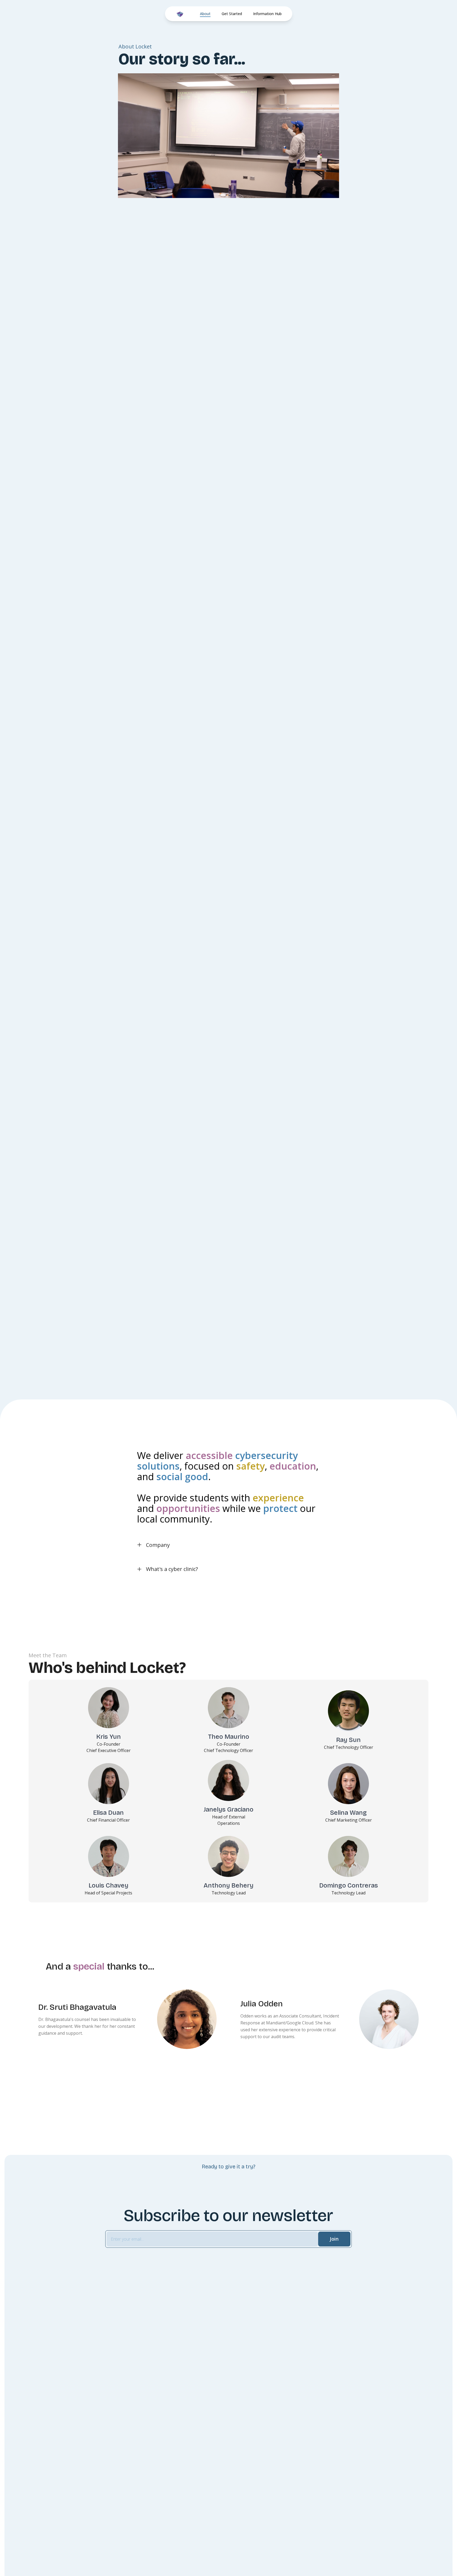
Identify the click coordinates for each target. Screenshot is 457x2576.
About (205, 14)
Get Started (232, 14)
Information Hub (267, 14)
